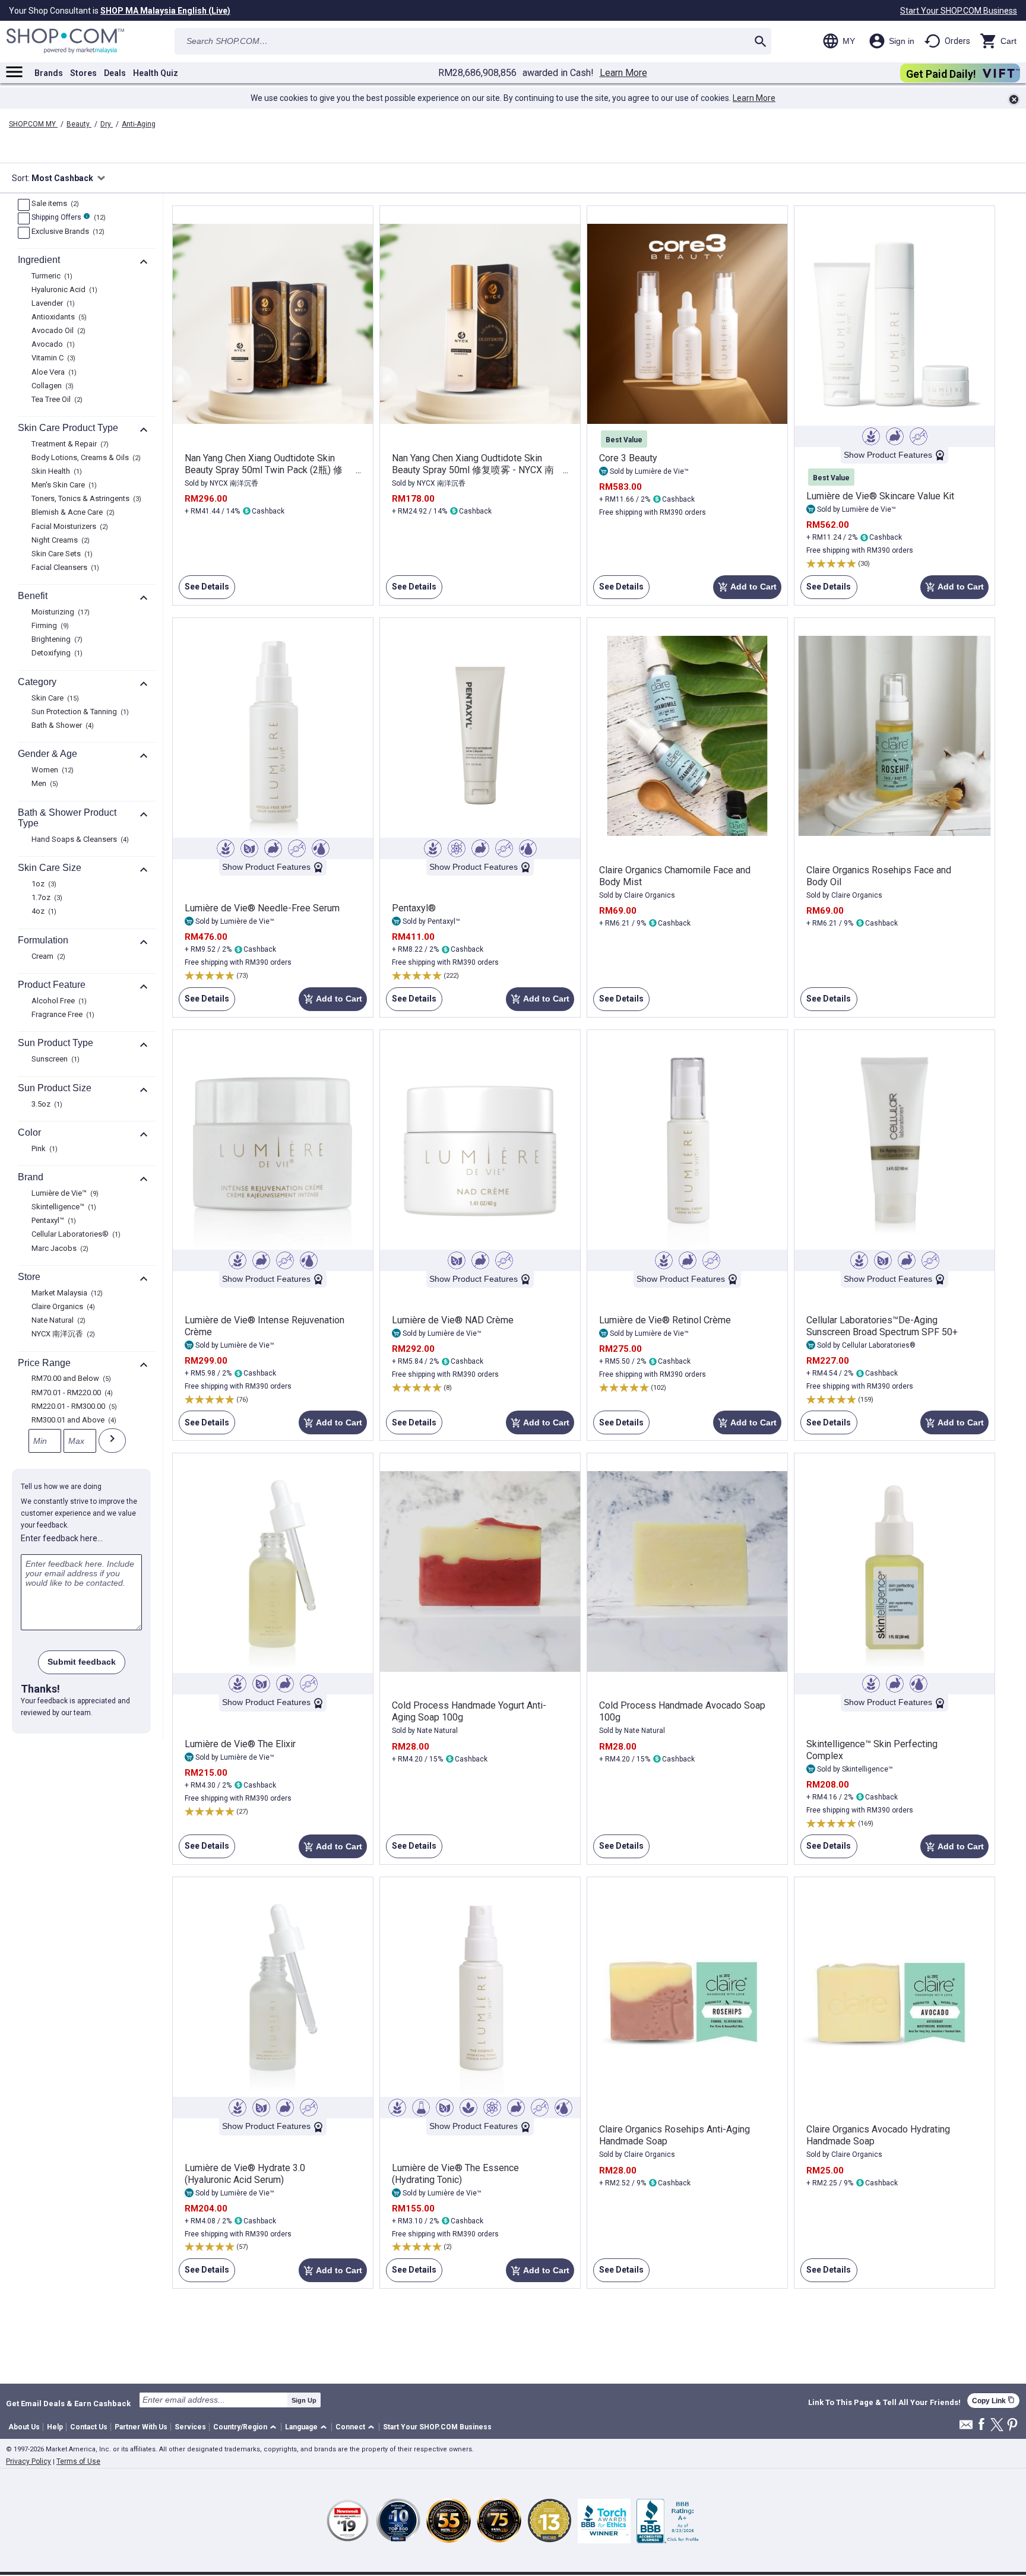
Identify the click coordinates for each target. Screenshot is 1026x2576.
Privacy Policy (28, 2461)
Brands (49, 73)
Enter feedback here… (62, 1538)
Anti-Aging (139, 124)
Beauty (79, 124)
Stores (83, 73)
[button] (247, 2427)
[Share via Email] (966, 2428)
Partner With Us (141, 2427)
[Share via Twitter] (997, 2426)
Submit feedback (82, 1662)
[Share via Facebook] (981, 2425)
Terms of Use (78, 2461)
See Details (204, 590)
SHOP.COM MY (33, 124)
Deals (115, 73)
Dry (107, 124)
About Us (24, 2427)
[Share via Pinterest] (1012, 2426)
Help (55, 2427)
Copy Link (993, 2401)
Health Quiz (156, 73)
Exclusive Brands (66, 232)
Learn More (623, 73)
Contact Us (89, 2427)
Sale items (54, 204)
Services (190, 2427)
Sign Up (304, 2400)
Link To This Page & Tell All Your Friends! (884, 2403)
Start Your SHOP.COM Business (959, 11)
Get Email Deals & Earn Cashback (68, 2403)
